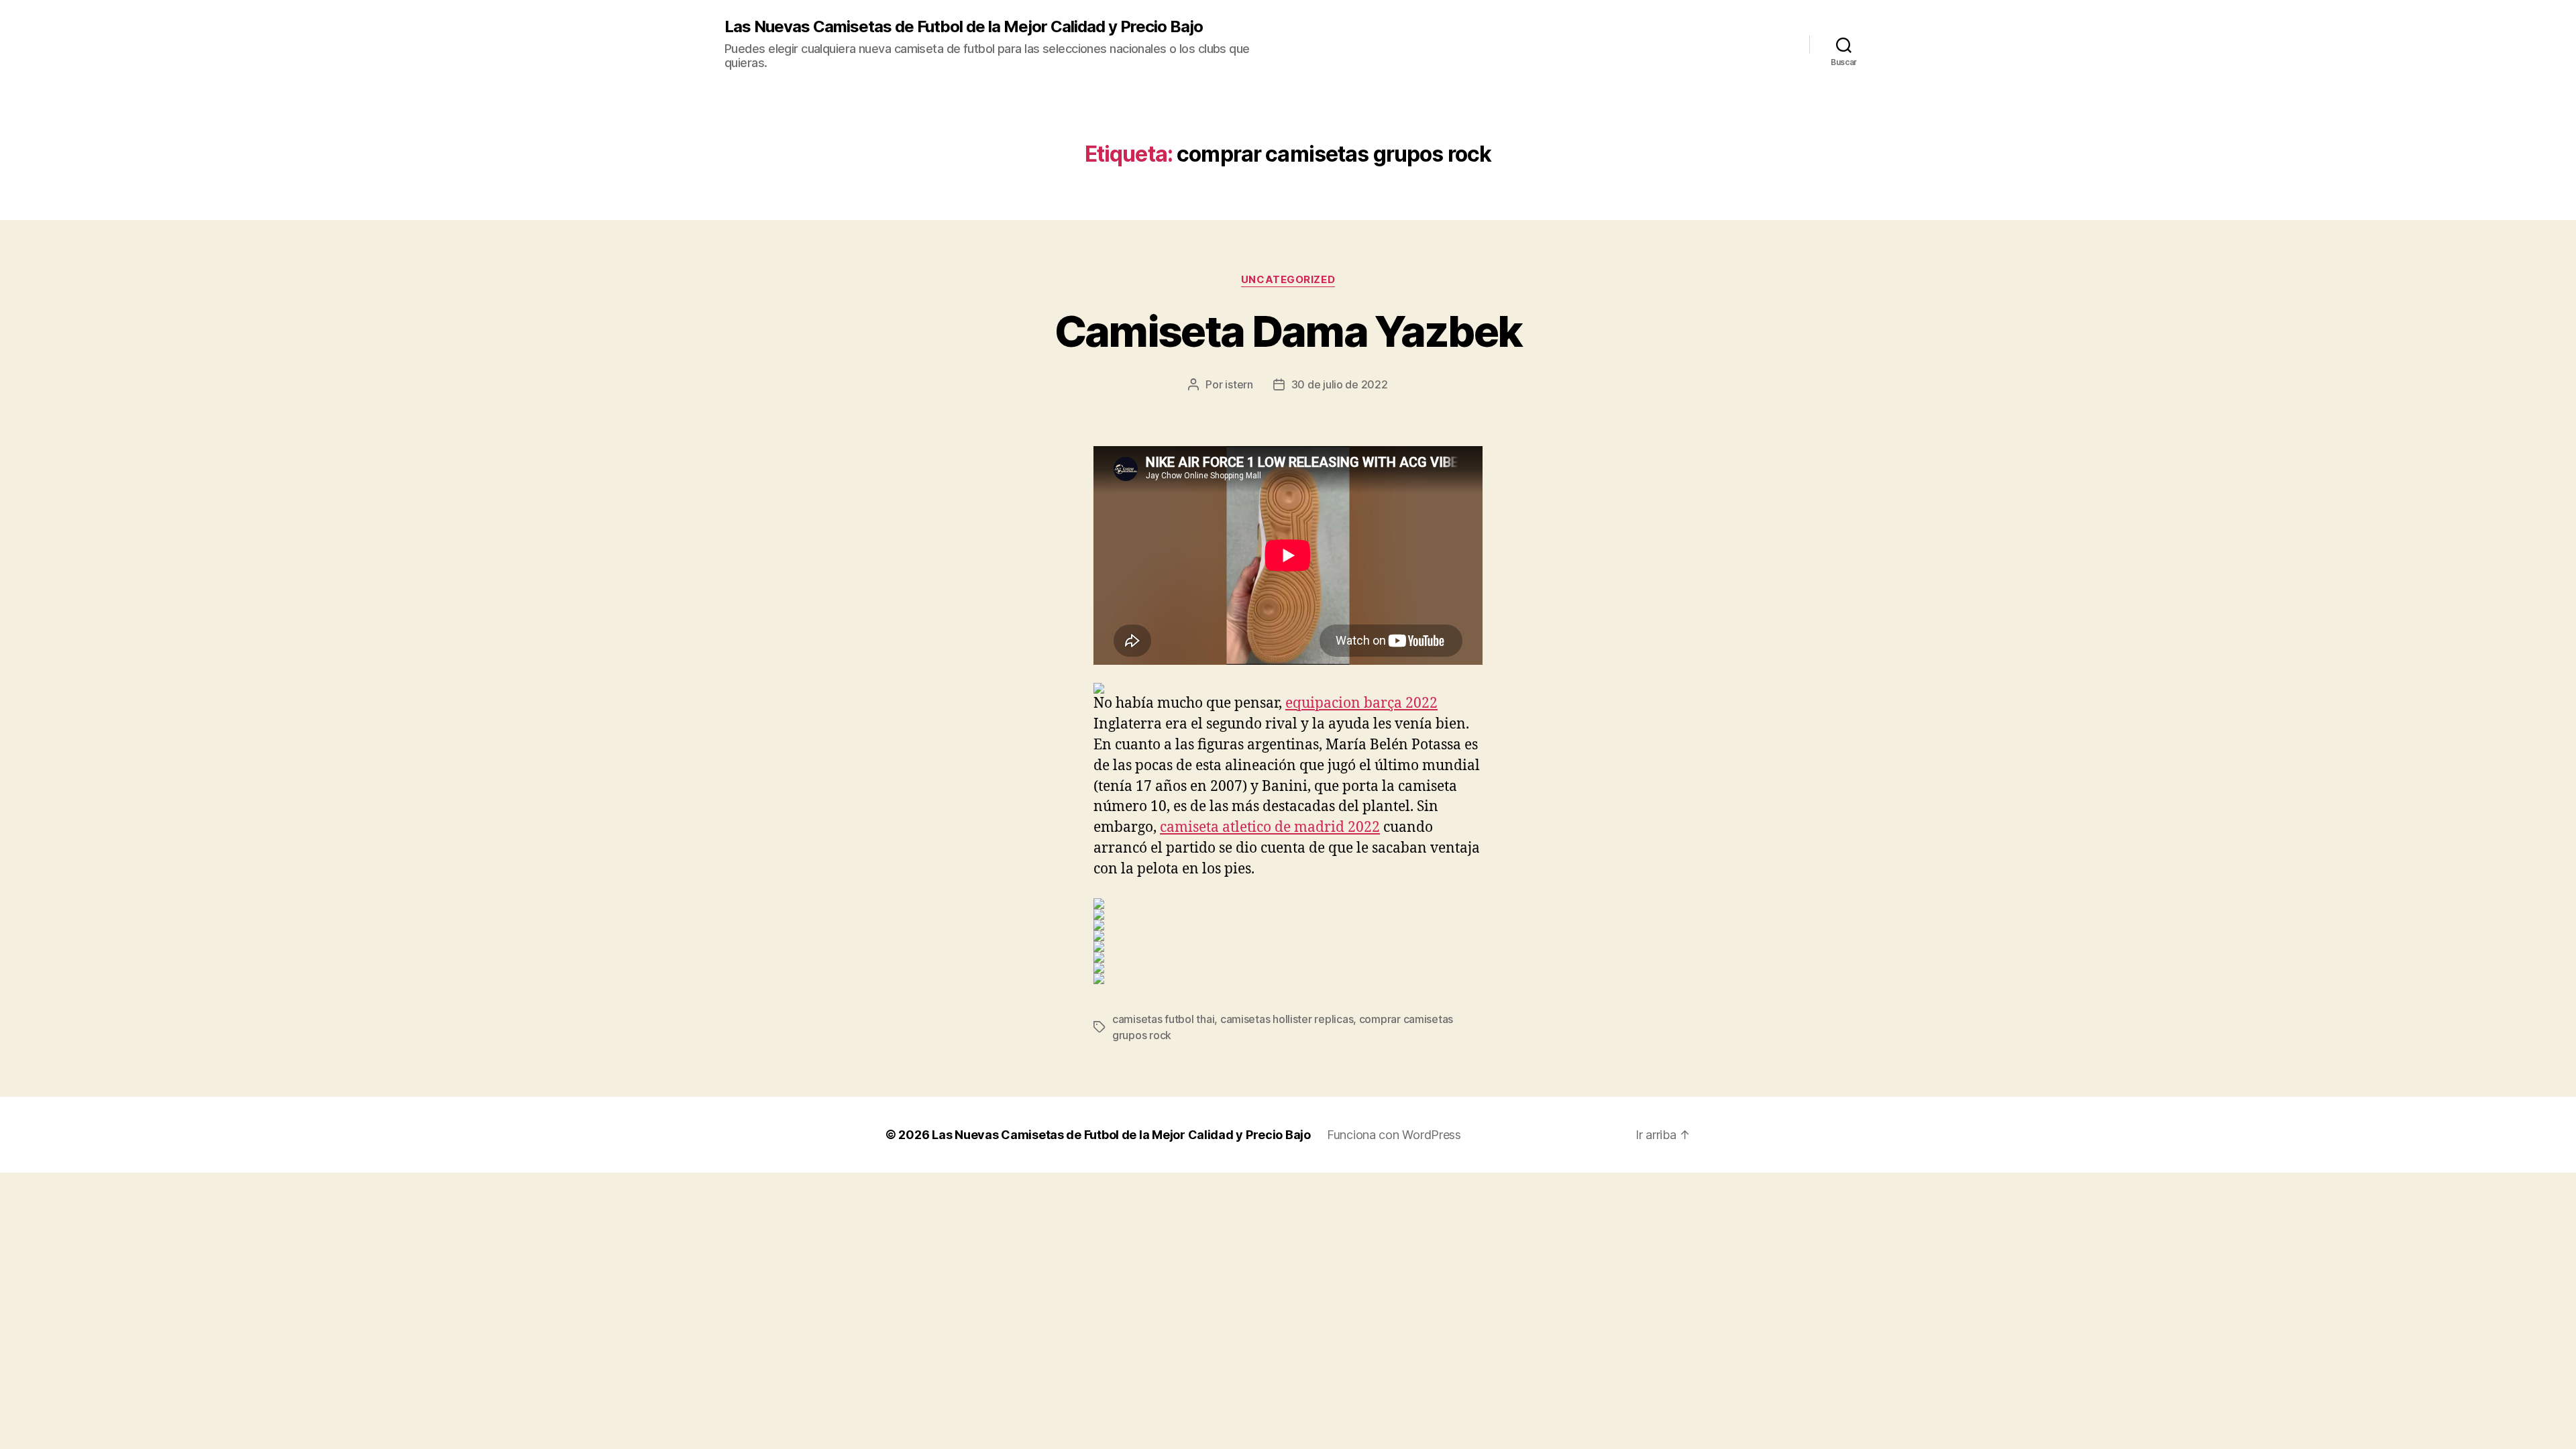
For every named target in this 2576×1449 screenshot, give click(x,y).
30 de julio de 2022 (1340, 384)
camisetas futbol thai (1163, 1019)
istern (1239, 384)
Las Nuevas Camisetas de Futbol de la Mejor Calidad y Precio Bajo (964, 27)
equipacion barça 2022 (1361, 703)
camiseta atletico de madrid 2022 (1270, 827)
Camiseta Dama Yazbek (1288, 331)
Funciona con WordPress (1394, 1135)
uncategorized (1288, 280)
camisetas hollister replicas (1287, 1019)
